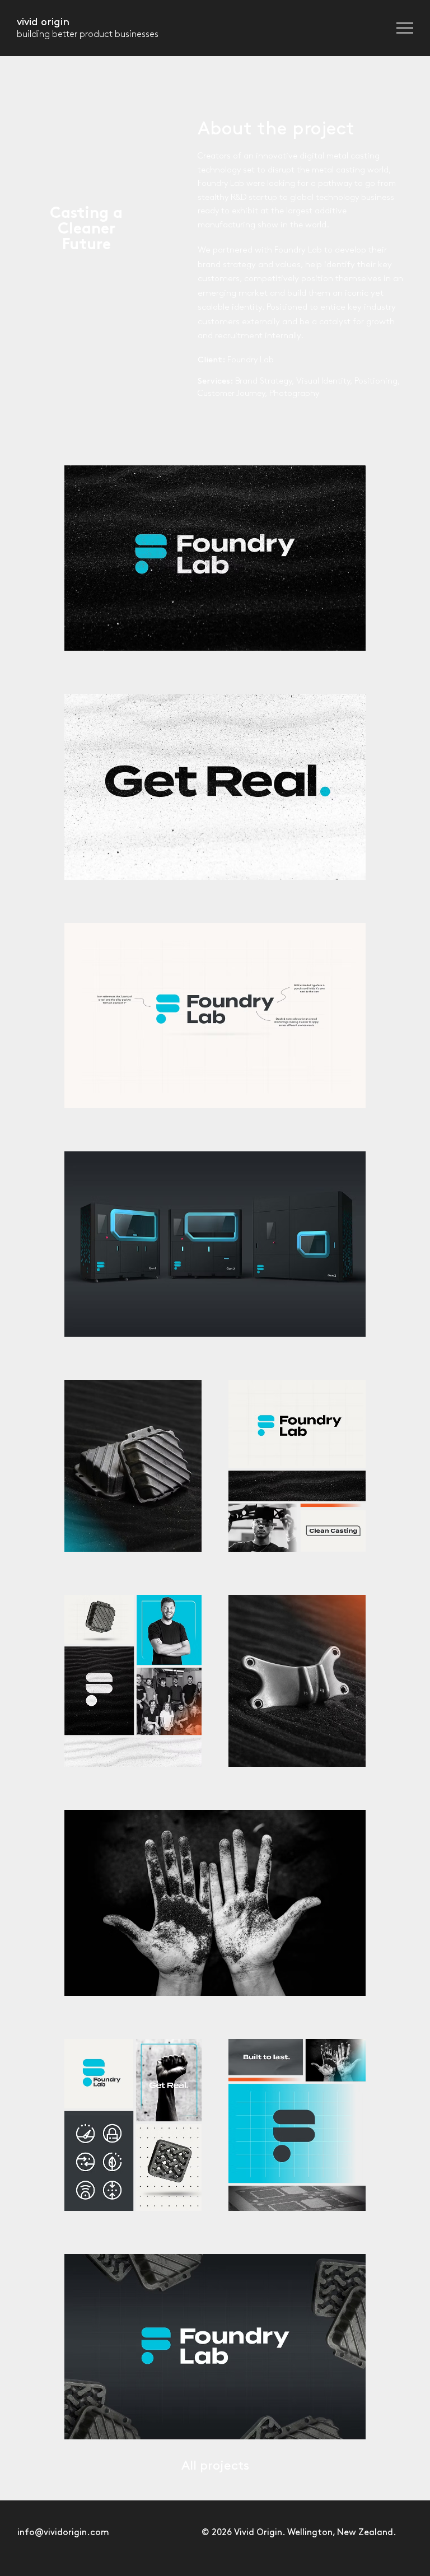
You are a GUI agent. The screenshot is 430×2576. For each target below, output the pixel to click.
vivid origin (43, 22)
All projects (215, 2466)
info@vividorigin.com (63, 2533)
